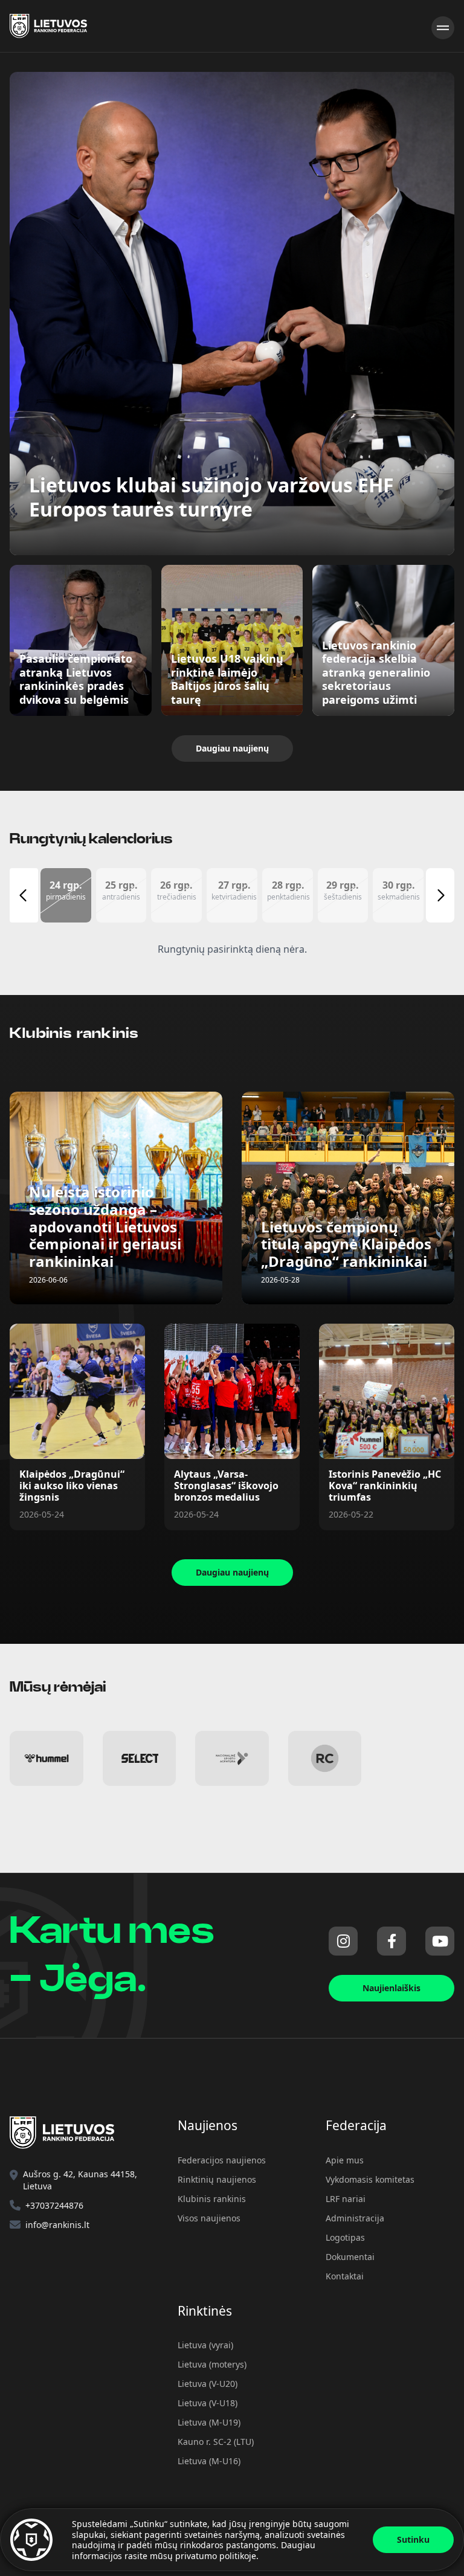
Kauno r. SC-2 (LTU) (216, 2442)
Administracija (355, 2218)
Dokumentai (350, 2257)
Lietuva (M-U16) (209, 2461)
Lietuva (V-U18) (208, 2403)
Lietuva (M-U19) (209, 2422)
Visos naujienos (209, 2218)
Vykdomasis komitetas (370, 2179)
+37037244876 (54, 2205)
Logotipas (345, 2237)
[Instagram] (343, 1941)
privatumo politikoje (216, 2556)
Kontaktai (345, 2276)
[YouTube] (440, 1941)
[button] (66, 895)
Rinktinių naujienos (217, 2179)
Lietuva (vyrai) (205, 2345)
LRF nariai (346, 2199)
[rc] (325, 1759)
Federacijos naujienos (222, 2160)
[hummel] (47, 1759)
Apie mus (345, 2160)
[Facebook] (391, 1941)
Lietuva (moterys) (212, 2364)
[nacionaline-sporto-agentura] (232, 1759)
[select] (140, 1759)
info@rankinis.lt (57, 2225)
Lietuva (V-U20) (208, 2384)
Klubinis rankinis (212, 2199)
